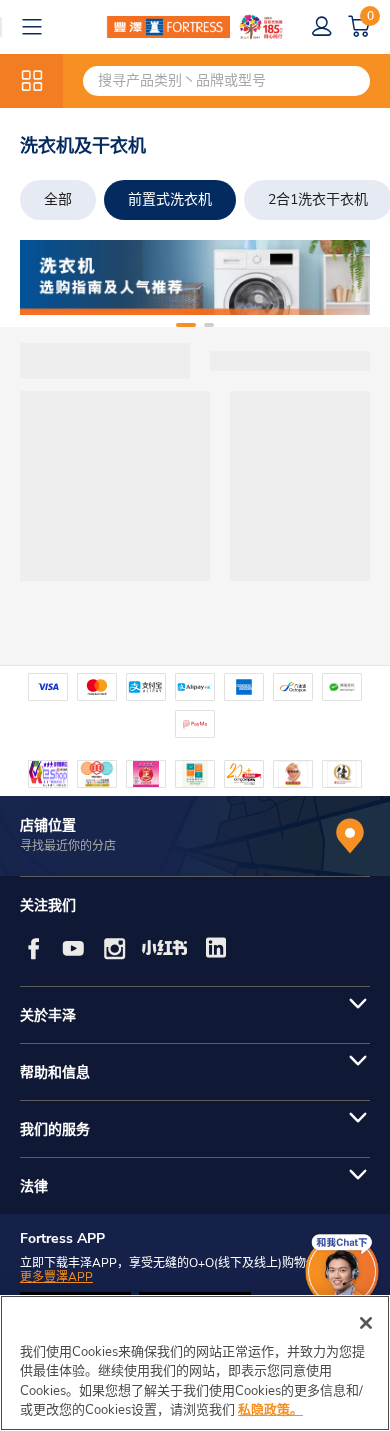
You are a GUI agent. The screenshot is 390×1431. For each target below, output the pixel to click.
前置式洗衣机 (170, 199)
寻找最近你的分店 (68, 846)
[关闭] (366, 1323)
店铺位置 (48, 825)
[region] (195, 1363)
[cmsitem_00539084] (195, 277)
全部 (58, 199)
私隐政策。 (270, 1410)
